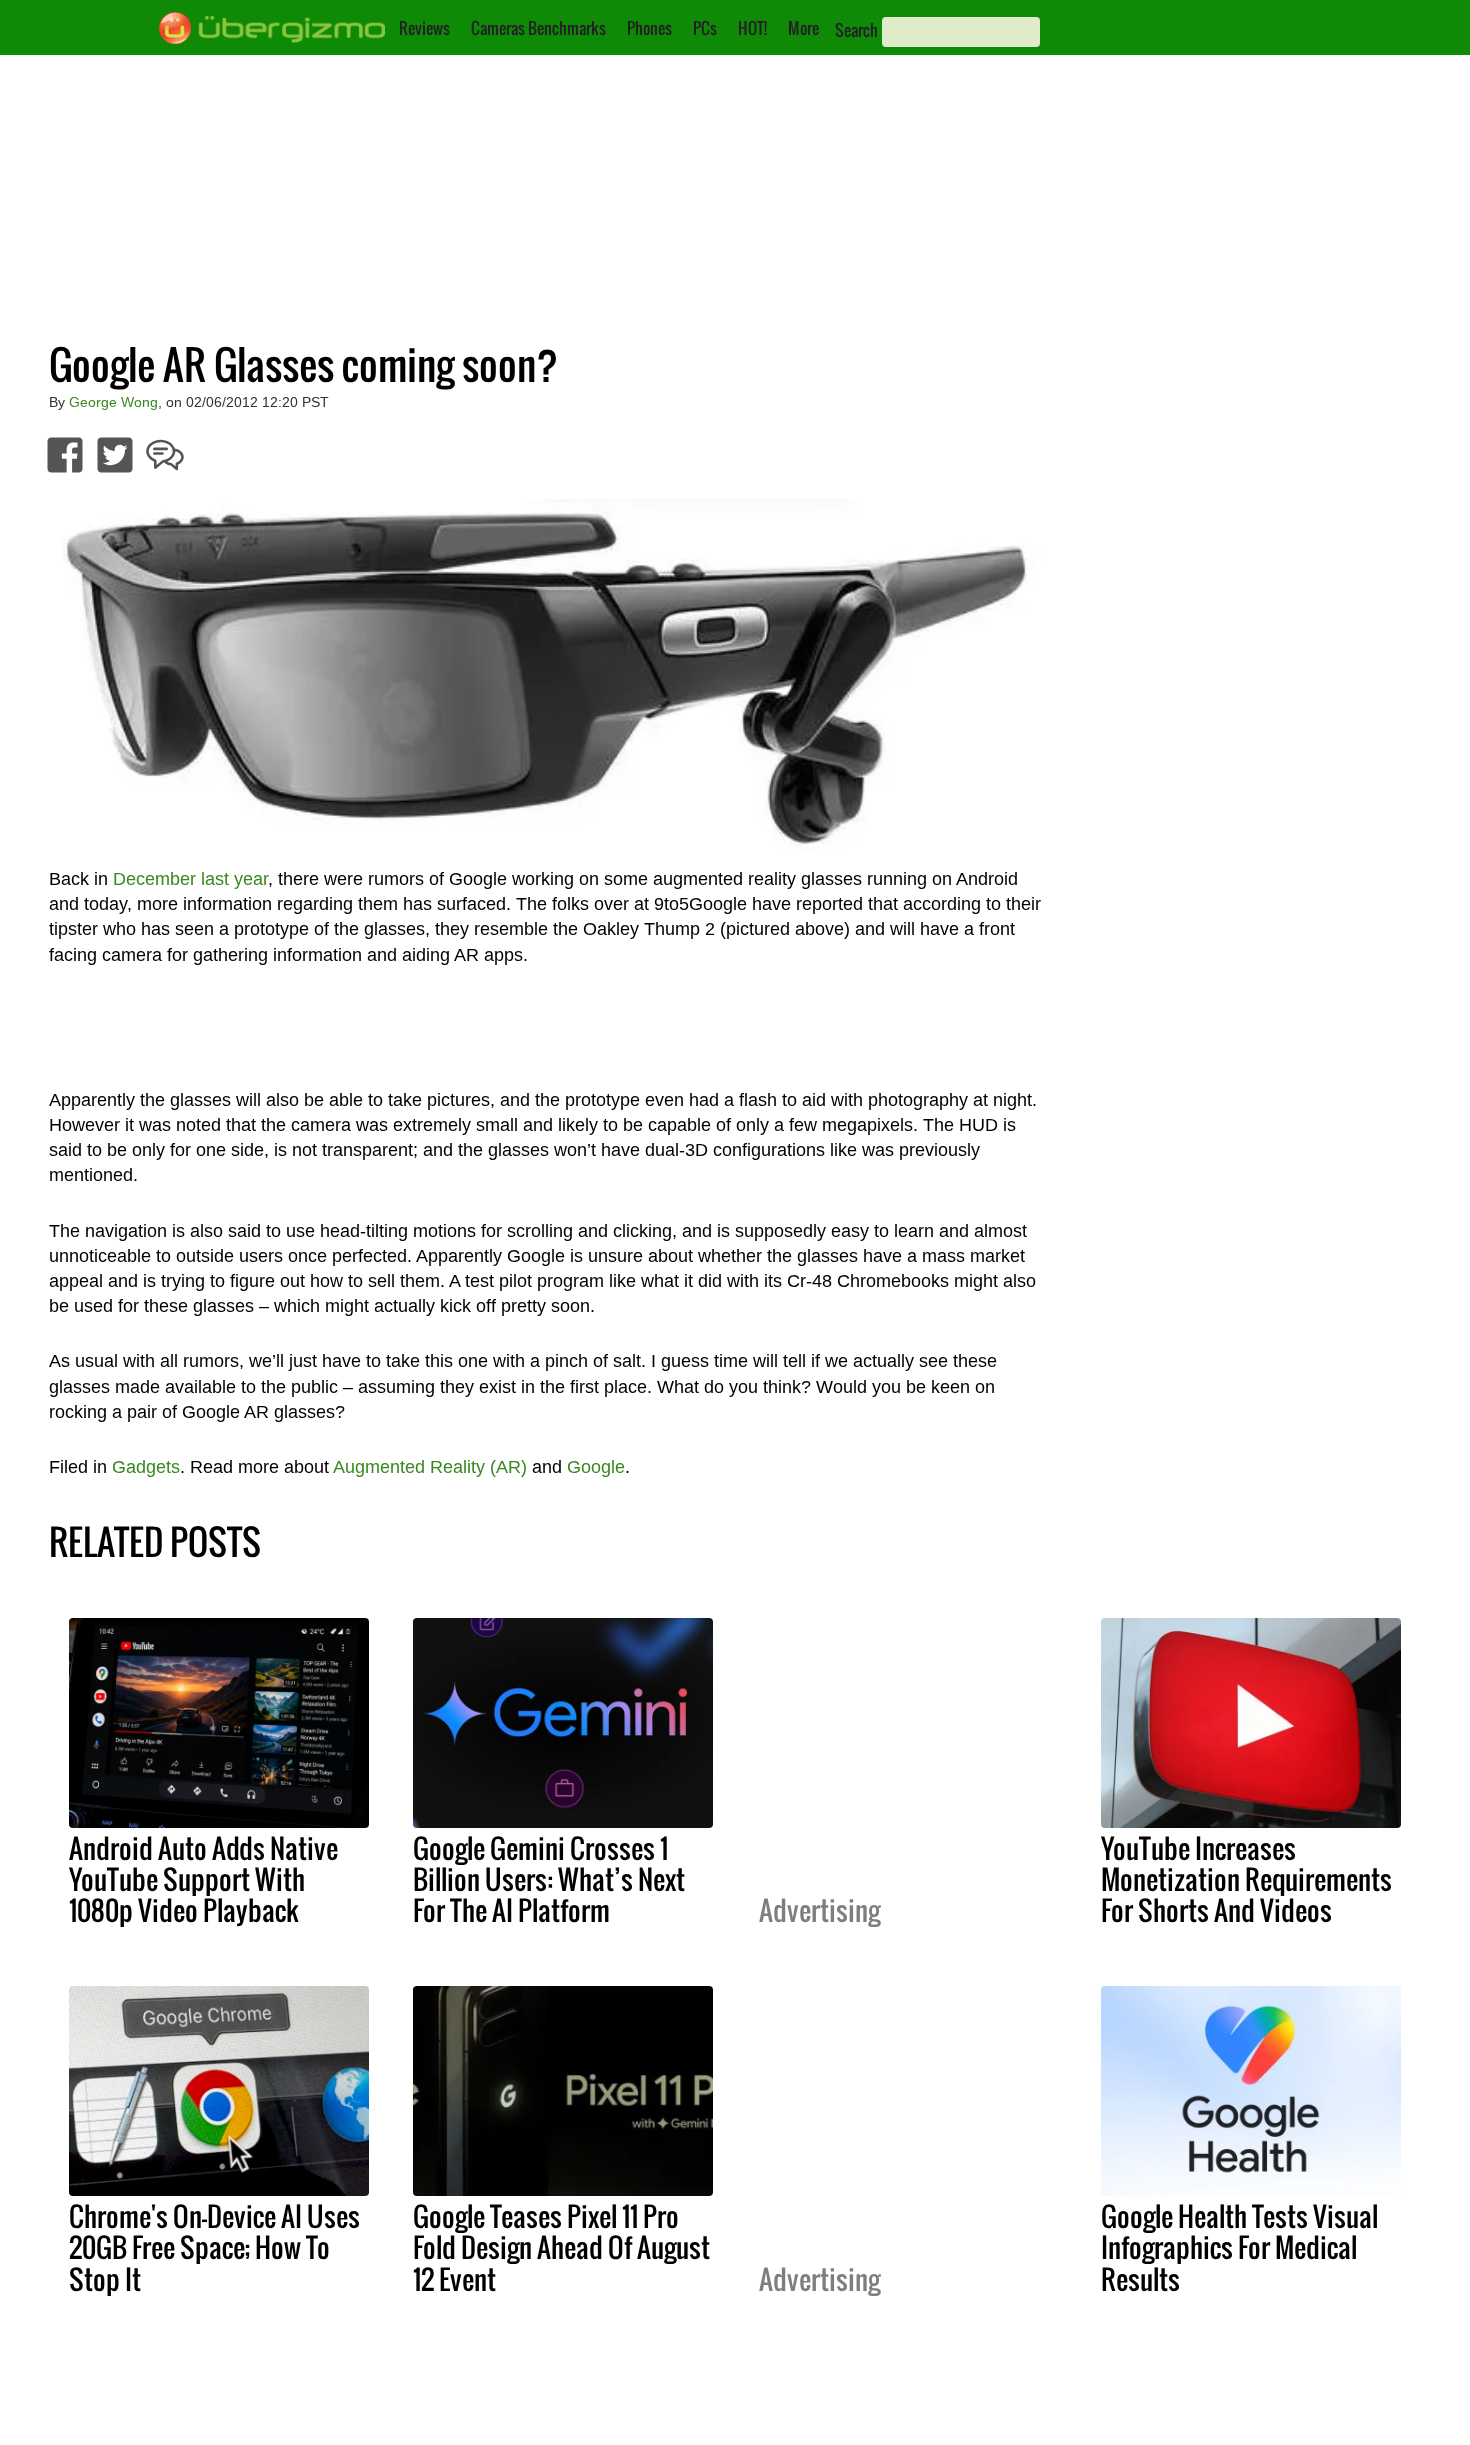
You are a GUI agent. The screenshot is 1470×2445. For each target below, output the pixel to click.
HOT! (752, 28)
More (803, 28)
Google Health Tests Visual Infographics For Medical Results (1239, 2247)
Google (596, 1467)
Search (856, 30)
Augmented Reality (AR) (430, 1467)
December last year (190, 879)
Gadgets (146, 1467)
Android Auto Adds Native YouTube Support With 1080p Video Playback (203, 1879)
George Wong (113, 402)
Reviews (424, 28)
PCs (705, 28)
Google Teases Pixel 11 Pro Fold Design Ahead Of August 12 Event (561, 2247)
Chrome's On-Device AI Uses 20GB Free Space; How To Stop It (214, 2247)
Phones (649, 28)
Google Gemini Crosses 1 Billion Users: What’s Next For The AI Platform (549, 1879)
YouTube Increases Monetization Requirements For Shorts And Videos (1246, 1879)
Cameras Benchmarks (538, 28)
